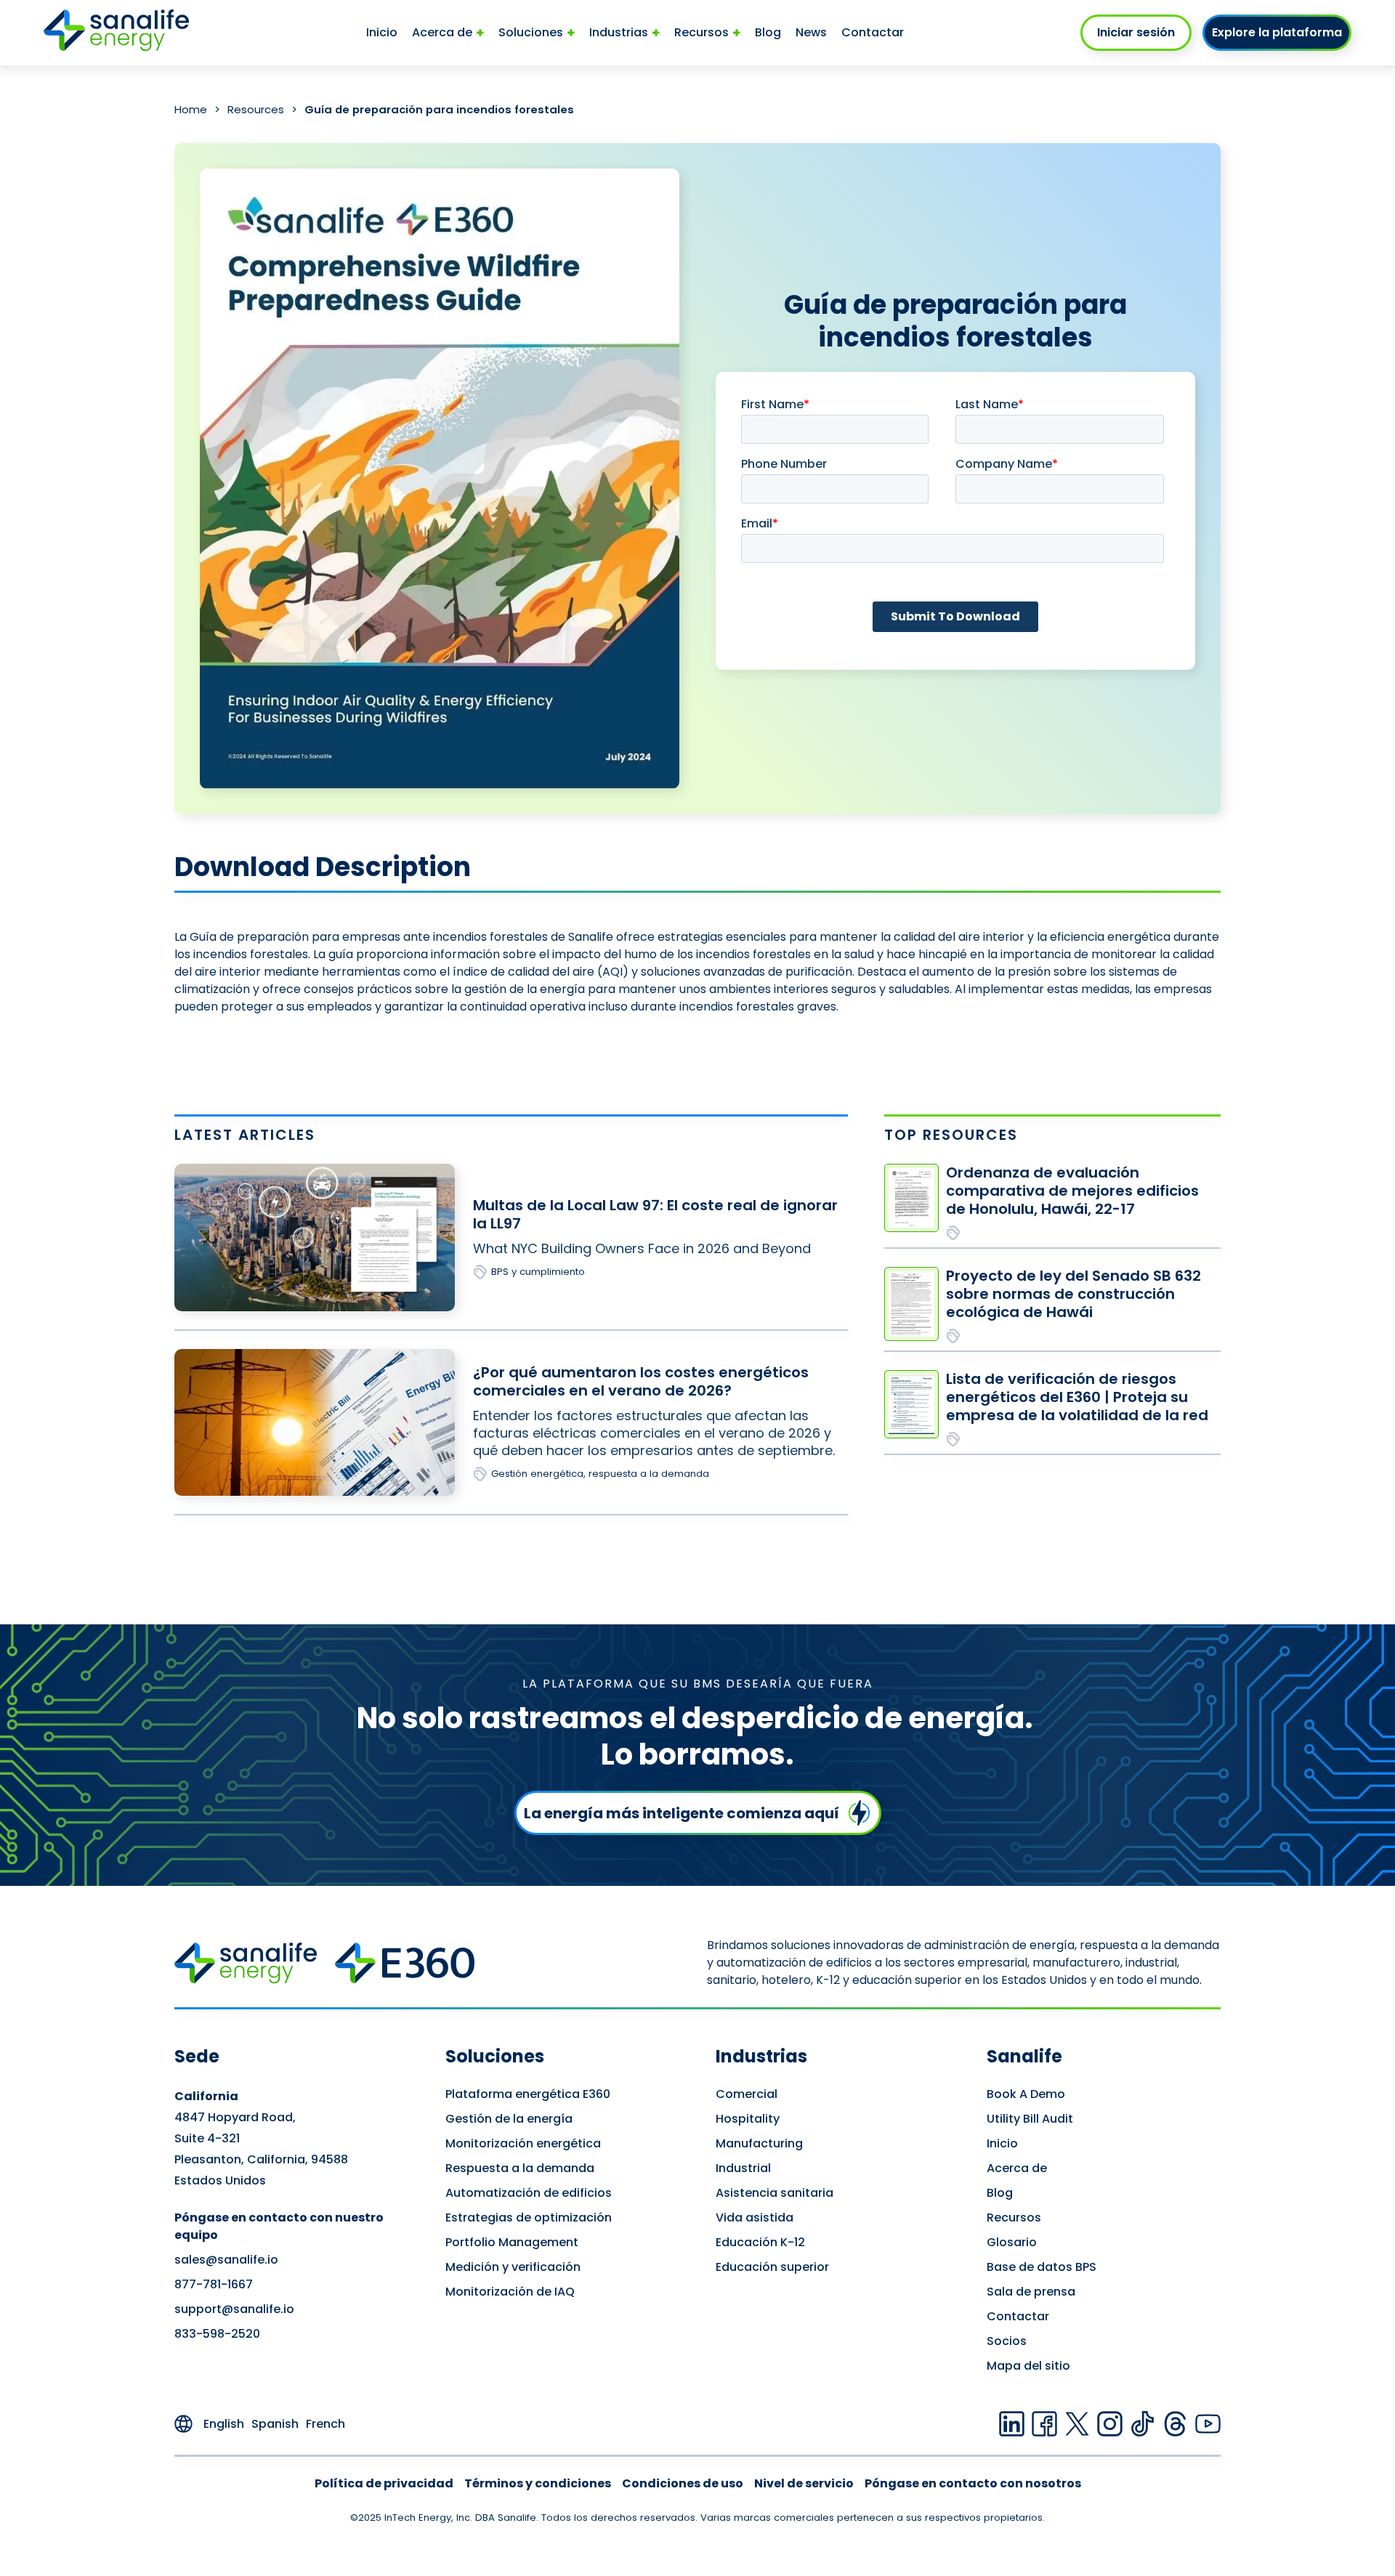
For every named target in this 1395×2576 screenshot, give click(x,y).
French (325, 2424)
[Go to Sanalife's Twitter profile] (1077, 2424)
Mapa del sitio (1028, 2366)
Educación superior (772, 2267)
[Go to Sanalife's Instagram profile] (1110, 2424)
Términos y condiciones (538, 2483)
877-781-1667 (214, 2284)
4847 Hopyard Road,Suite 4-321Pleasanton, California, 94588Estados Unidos (261, 2138)
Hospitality (748, 2119)
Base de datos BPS (1042, 2267)
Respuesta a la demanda (520, 2168)
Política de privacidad (384, 2483)
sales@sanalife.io (226, 2260)
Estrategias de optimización (529, 2217)
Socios (1007, 2341)
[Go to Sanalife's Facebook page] (1044, 2424)
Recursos (1014, 2217)
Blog (768, 32)
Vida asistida (755, 2217)
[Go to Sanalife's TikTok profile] (1143, 2424)
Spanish (275, 2424)
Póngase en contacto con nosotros (973, 2483)
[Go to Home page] (116, 32)
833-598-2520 (217, 2334)
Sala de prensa (1031, 2292)
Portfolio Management (512, 2242)
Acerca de (1017, 2168)
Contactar (873, 32)
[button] (448, 33)
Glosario (1012, 2242)
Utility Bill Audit (1030, 2119)
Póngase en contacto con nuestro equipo (279, 2226)
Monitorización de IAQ (510, 2292)
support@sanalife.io (234, 2309)
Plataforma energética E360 (528, 2094)
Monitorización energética (523, 2143)
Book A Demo (1026, 2094)
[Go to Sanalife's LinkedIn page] (1012, 2424)
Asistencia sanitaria (775, 2193)
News (811, 32)
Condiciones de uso (683, 2483)
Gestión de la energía (509, 2119)
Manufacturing (759, 2143)
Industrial (743, 2168)
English (224, 2424)
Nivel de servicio (804, 2483)
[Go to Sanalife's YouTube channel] (1208, 2424)
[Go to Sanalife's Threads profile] (1175, 2424)
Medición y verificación (513, 2267)
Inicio (382, 32)
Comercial (747, 2094)
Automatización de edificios (529, 2193)
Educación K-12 (760, 2242)
